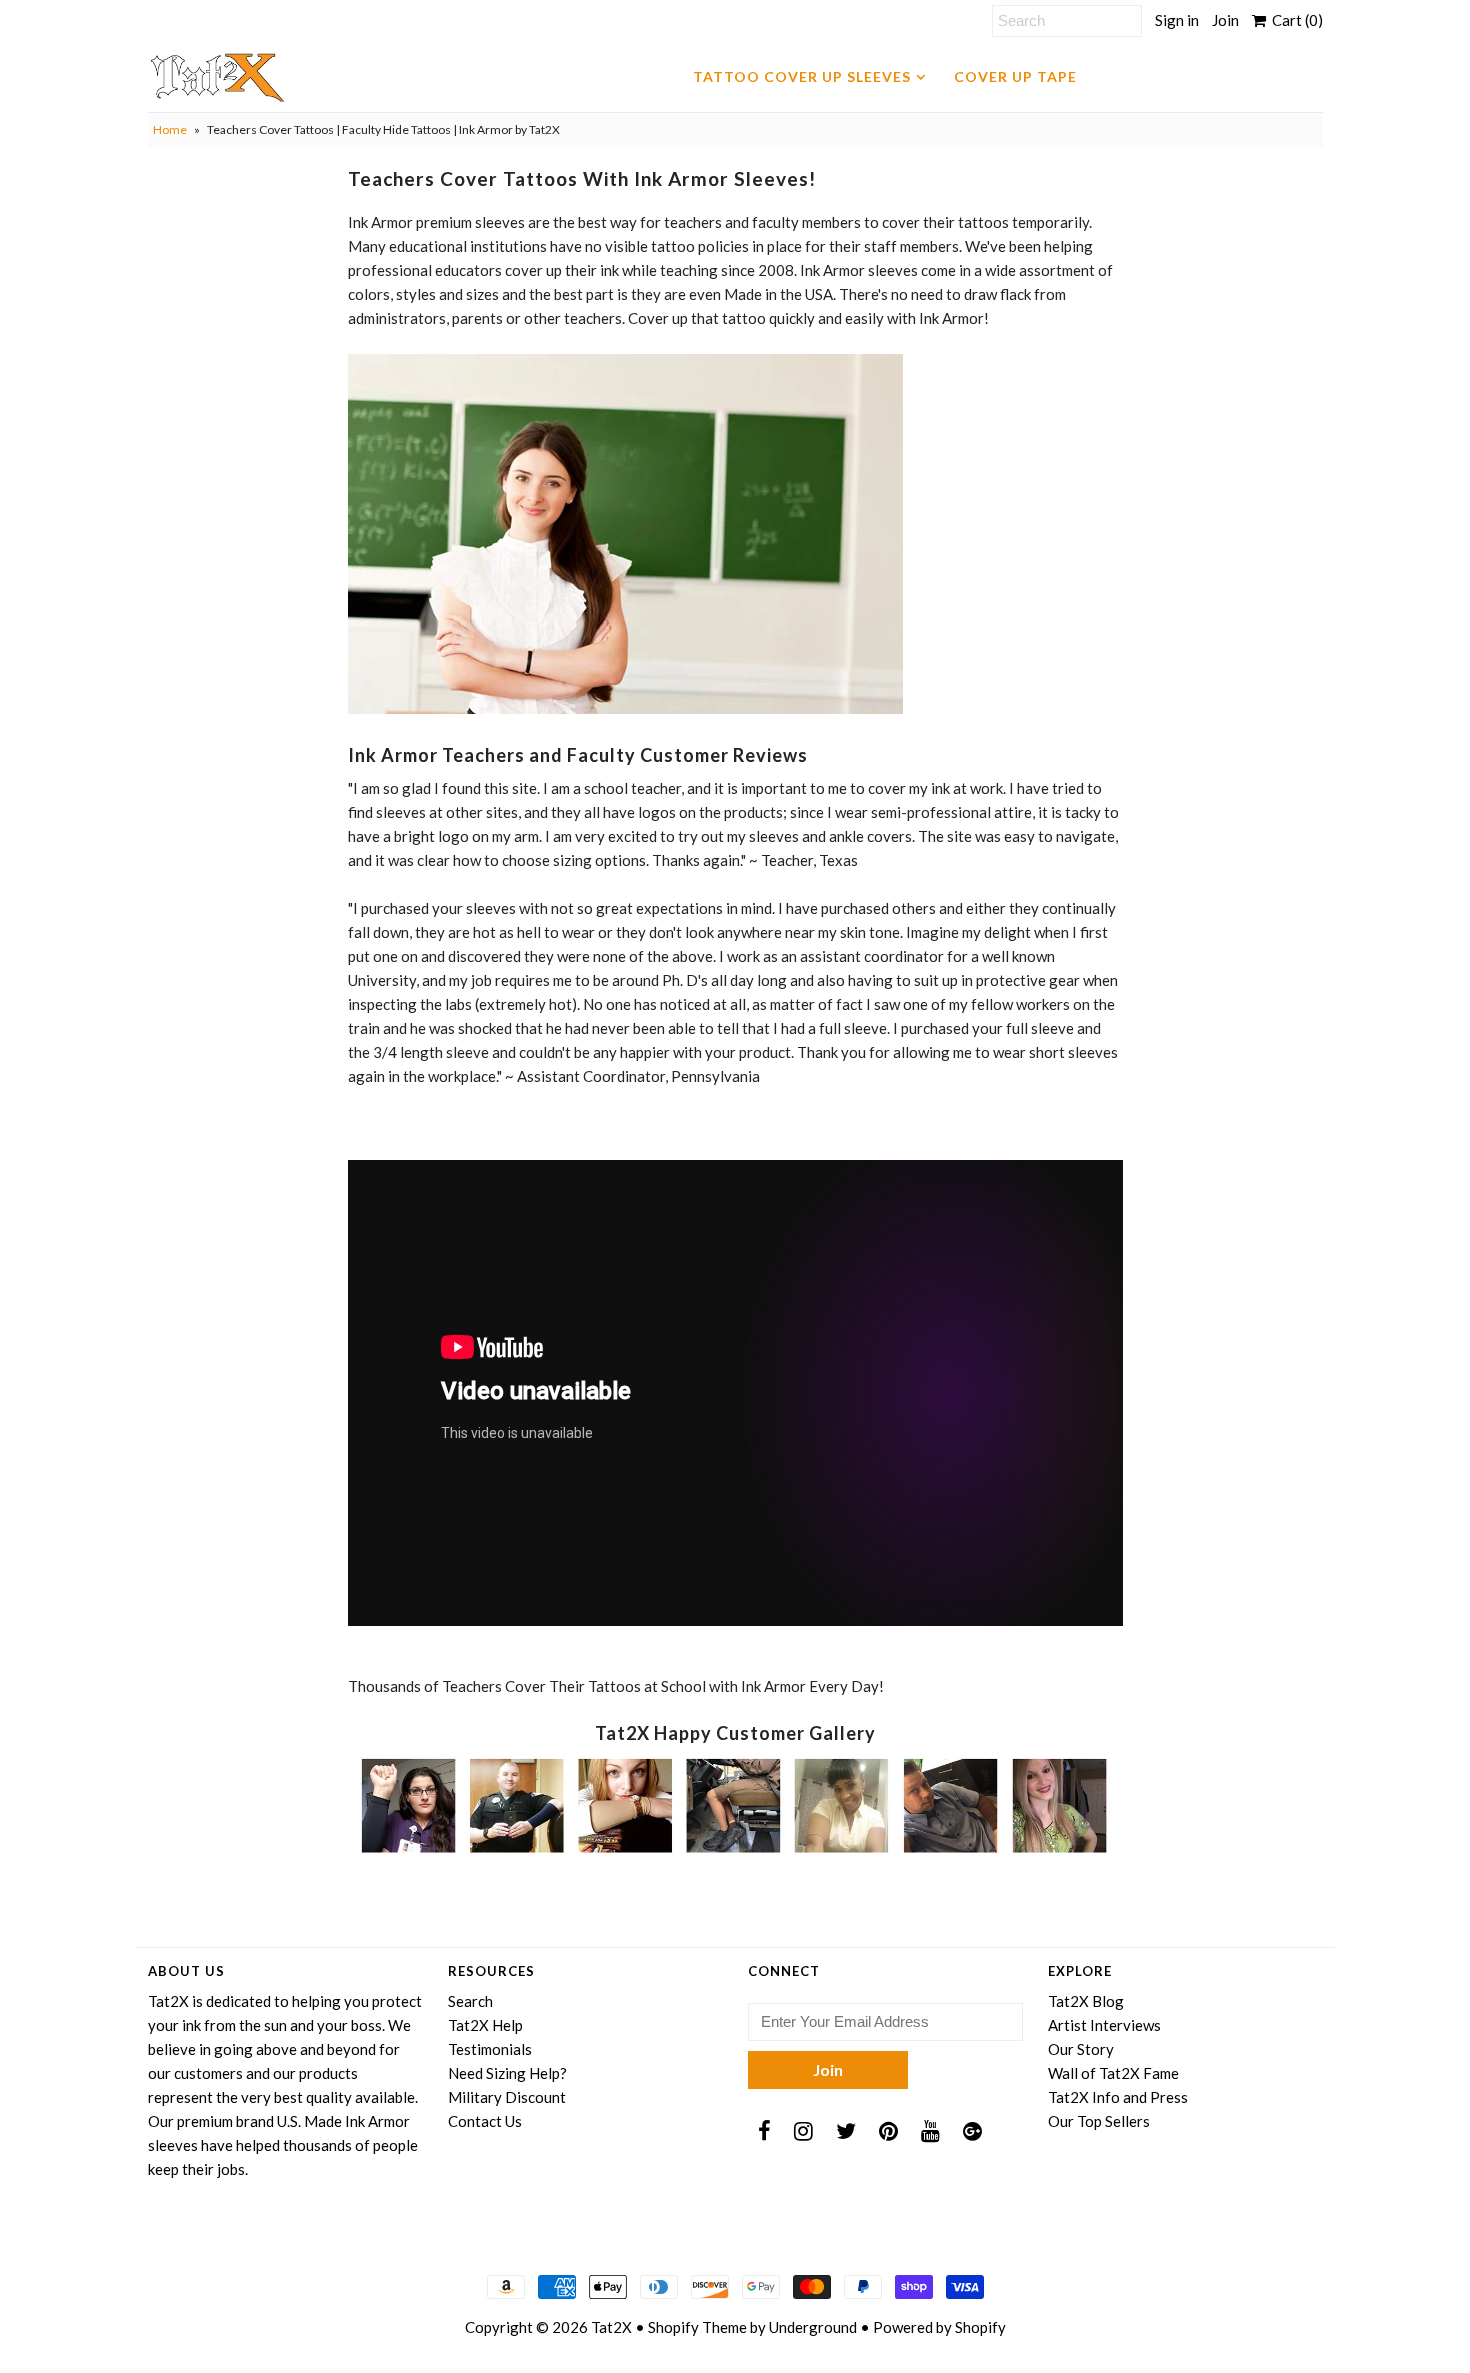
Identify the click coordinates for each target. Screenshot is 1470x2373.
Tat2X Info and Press (1118, 2097)
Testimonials (490, 2049)
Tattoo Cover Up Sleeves (802, 76)
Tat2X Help (485, 2025)
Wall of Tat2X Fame (1113, 2073)
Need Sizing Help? (507, 2073)
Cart (1294, 20)
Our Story (1081, 2049)
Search (470, 2001)
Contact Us (485, 2121)
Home (170, 129)
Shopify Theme (697, 2327)
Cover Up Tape (1015, 76)
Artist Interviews (1104, 2025)
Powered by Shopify (939, 2327)
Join (1225, 20)
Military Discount (507, 2097)
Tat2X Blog (1086, 2001)
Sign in (1177, 20)
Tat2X (611, 2327)
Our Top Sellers (1099, 2121)
